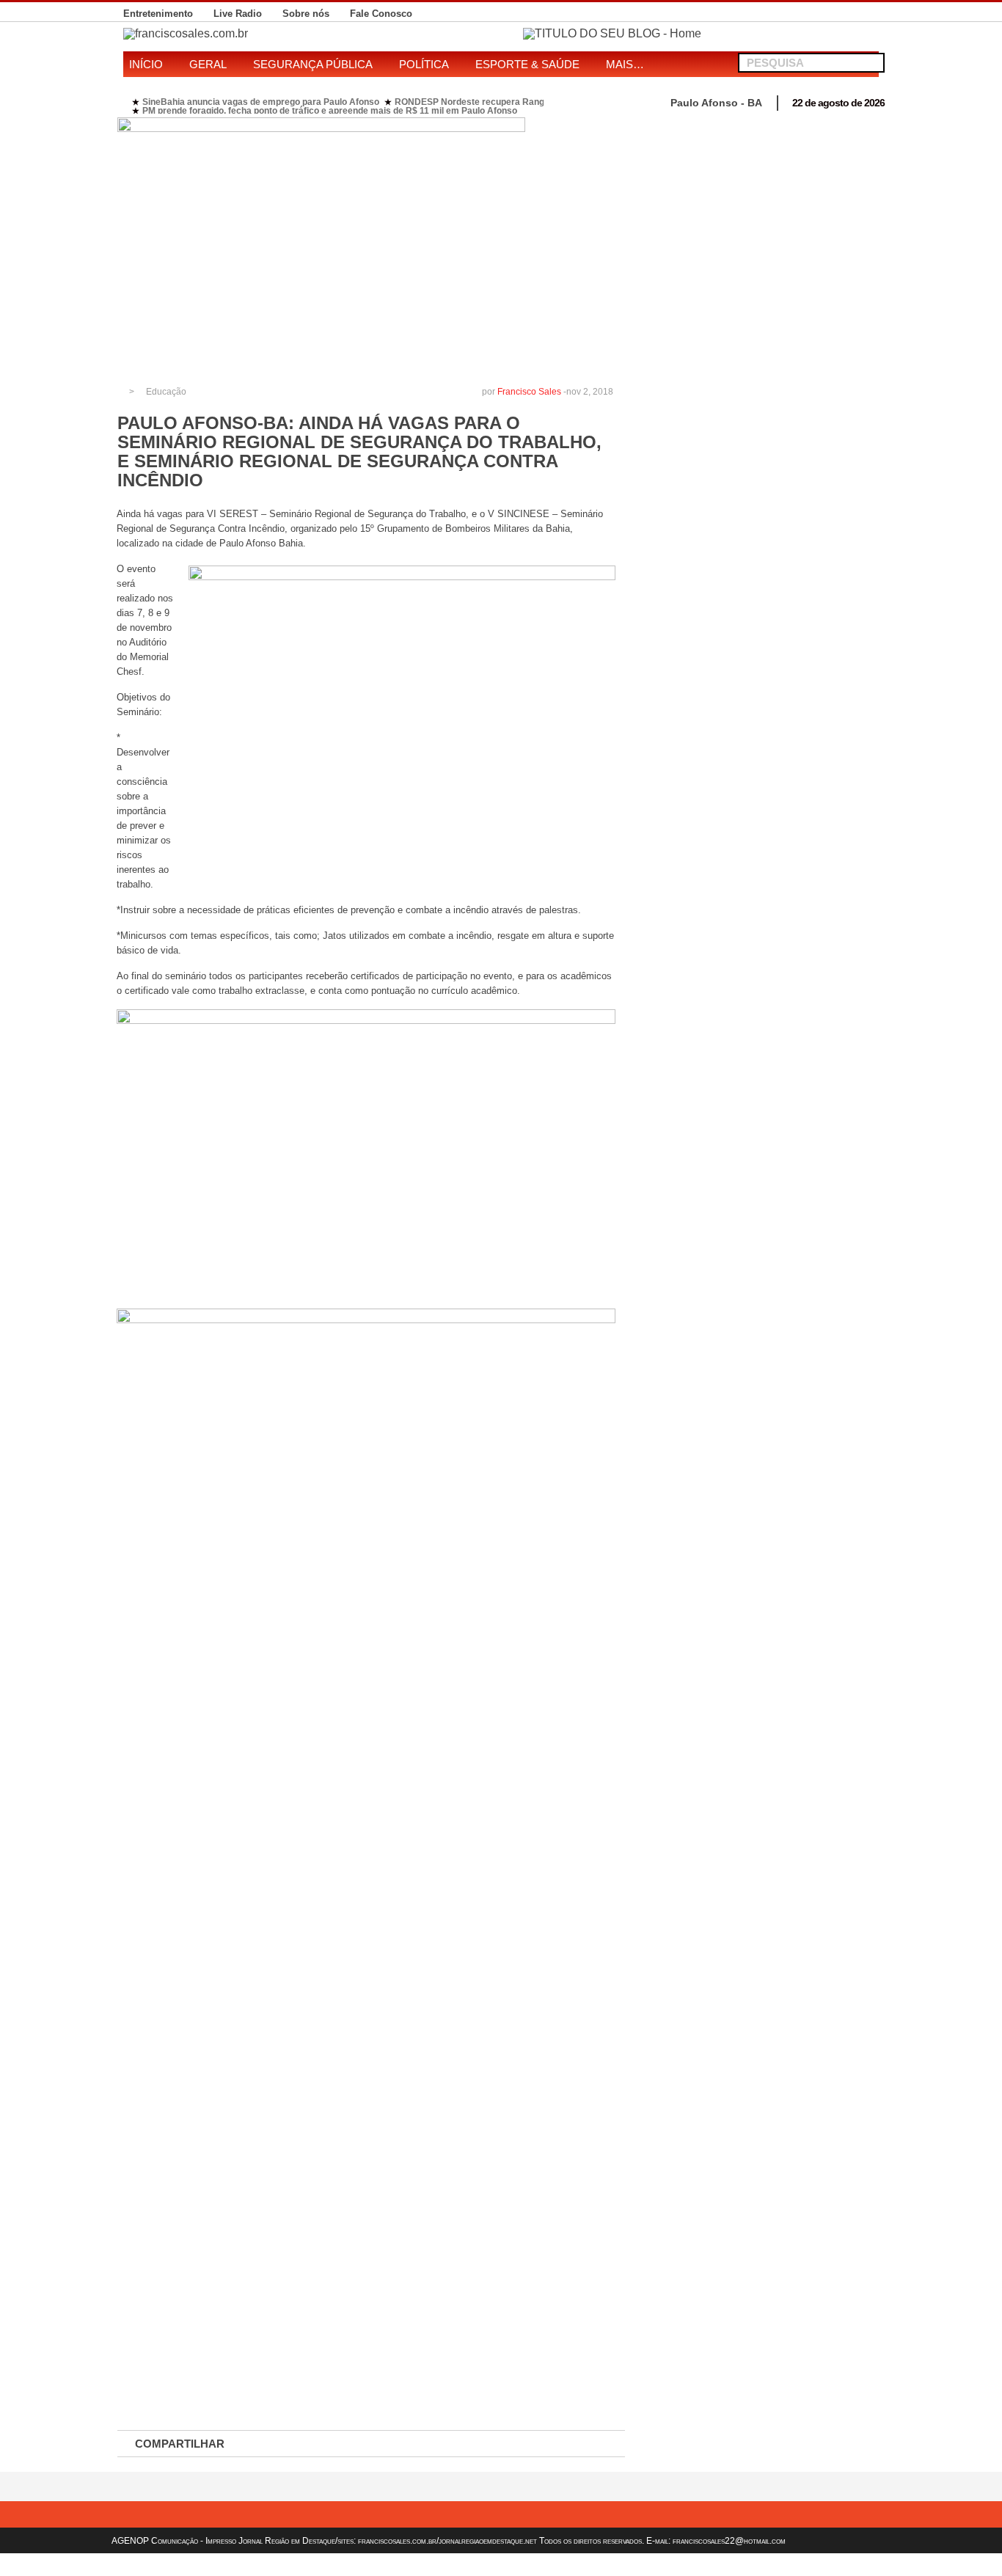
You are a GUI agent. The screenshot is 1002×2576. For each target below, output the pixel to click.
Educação (166, 392)
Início (146, 64)
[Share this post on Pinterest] (428, 2444)
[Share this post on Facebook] (274, 2444)
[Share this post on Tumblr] (582, 2444)
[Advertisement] (760, 220)
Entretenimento (158, 14)
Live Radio (238, 14)
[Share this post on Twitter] (325, 2444)
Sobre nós (306, 14)
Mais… (625, 64)
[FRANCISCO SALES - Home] (612, 33)
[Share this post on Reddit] (530, 2444)
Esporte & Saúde (527, 64)
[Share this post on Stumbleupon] (479, 2444)
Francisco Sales (529, 392)
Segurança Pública (313, 64)
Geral (208, 64)
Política (424, 64)
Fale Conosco (381, 14)
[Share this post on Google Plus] (376, 2444)
